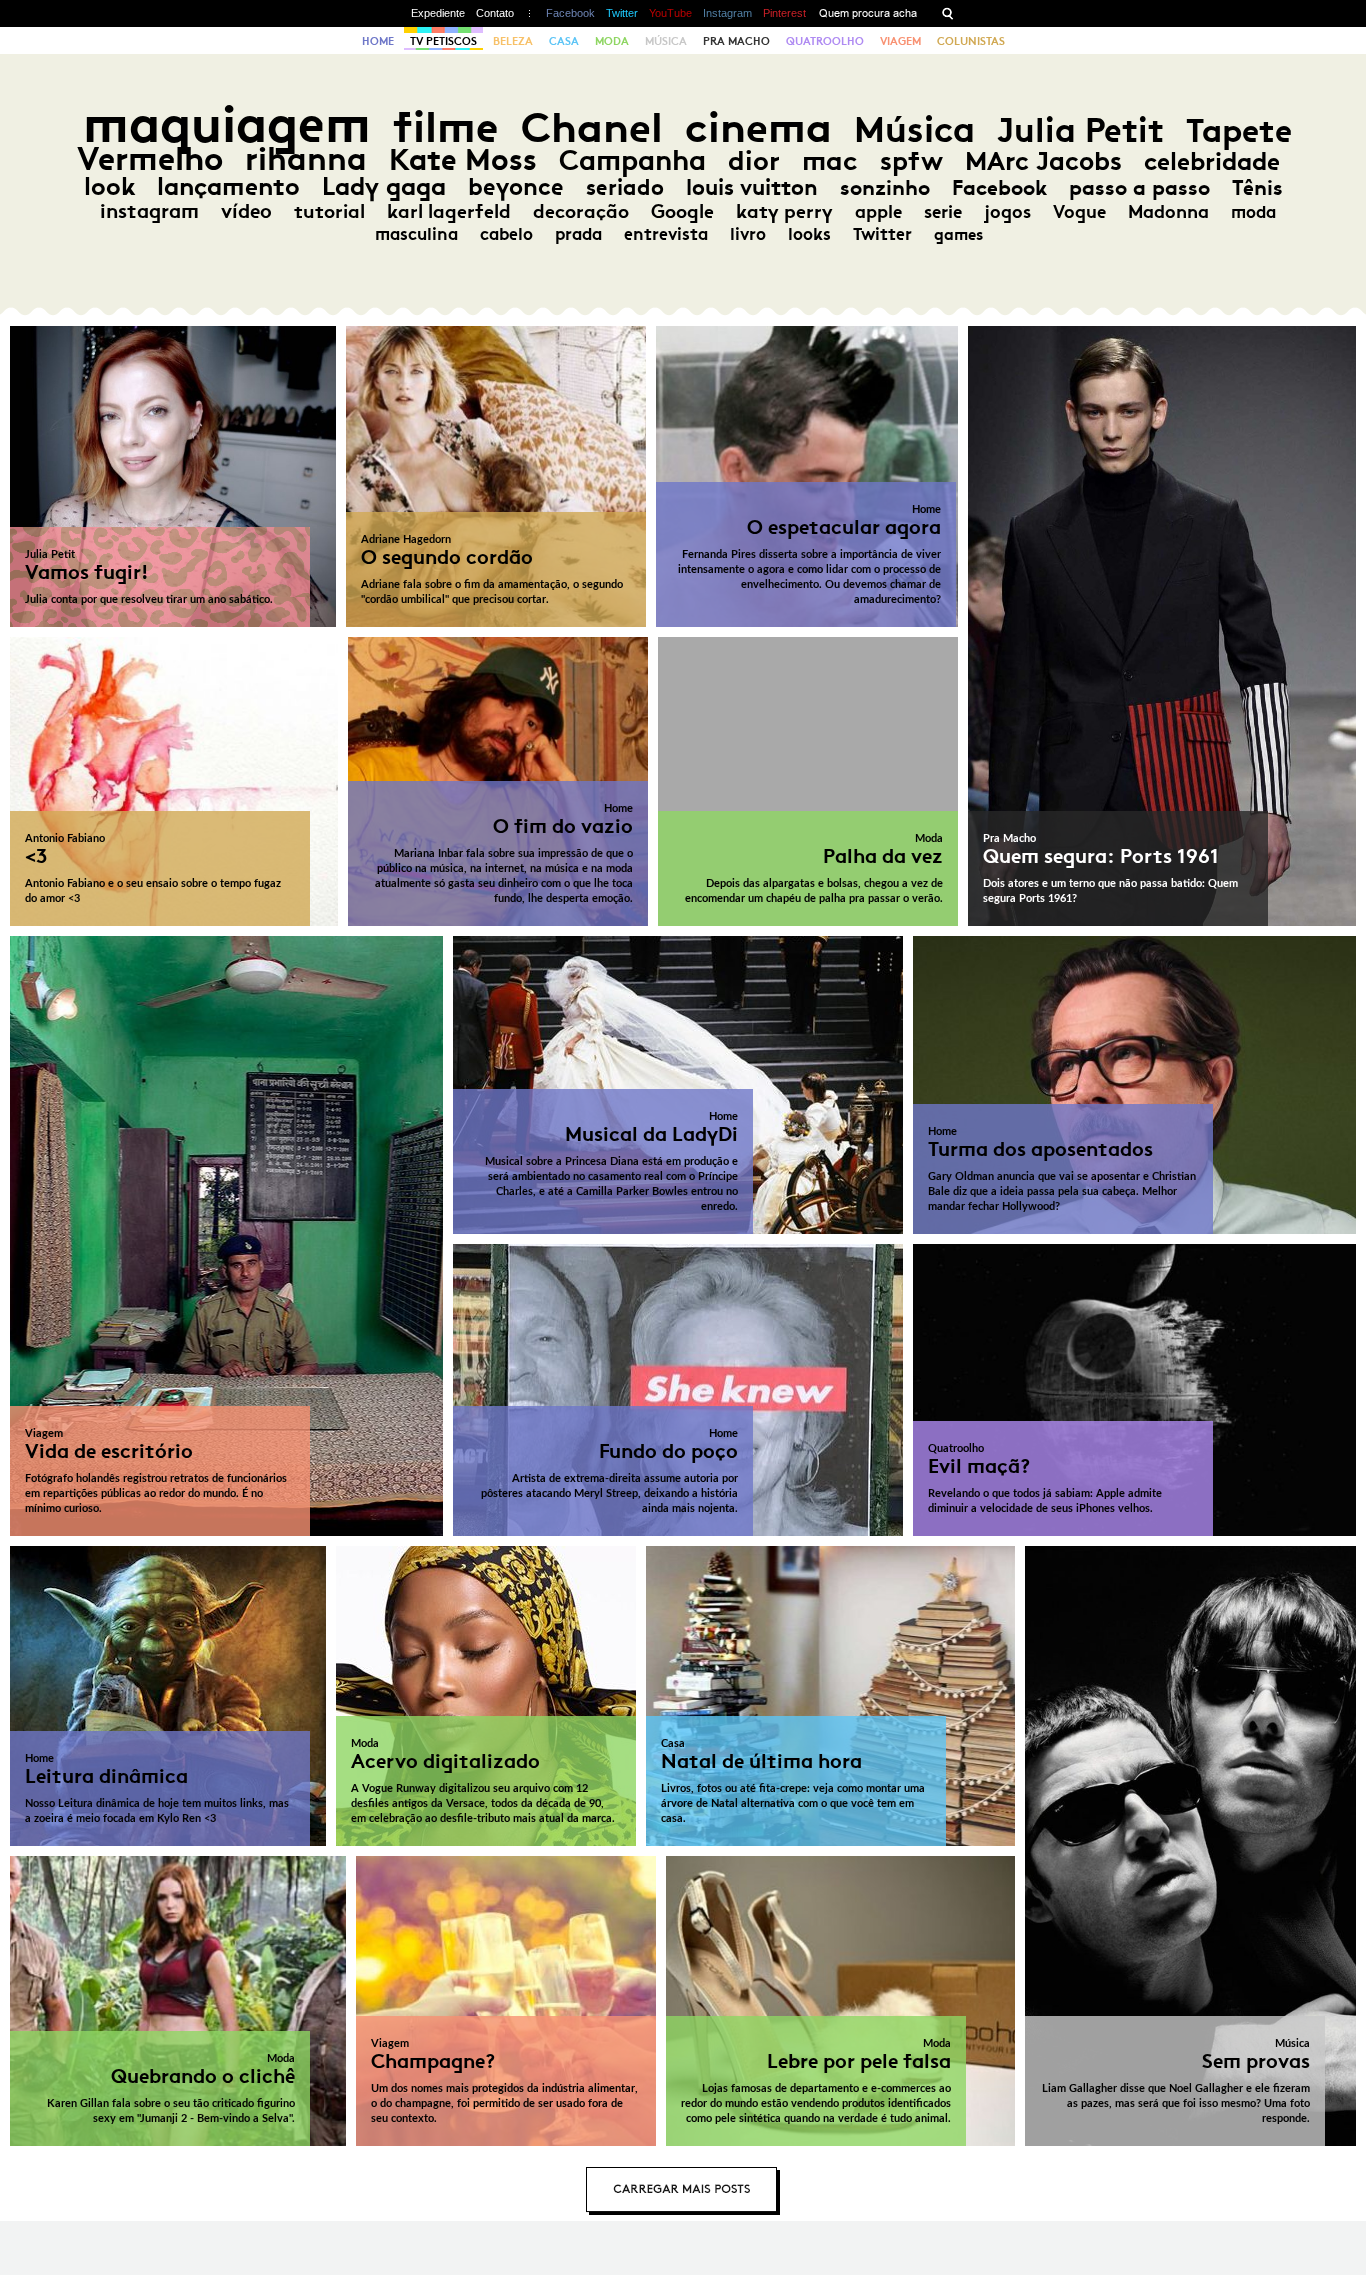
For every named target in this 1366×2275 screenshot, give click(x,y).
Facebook (570, 13)
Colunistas (971, 41)
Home (378, 41)
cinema (758, 127)
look (109, 186)
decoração (581, 211)
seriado (625, 187)
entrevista (666, 234)
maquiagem (227, 124)
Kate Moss (463, 159)
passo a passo (1139, 188)
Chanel (592, 127)
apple (878, 212)
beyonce (516, 187)
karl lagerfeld (449, 211)
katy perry (784, 211)
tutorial (329, 211)
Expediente (438, 13)
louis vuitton (752, 187)
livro (748, 234)
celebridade (1212, 161)
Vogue (1079, 212)
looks (809, 234)
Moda (612, 41)
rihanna (306, 159)
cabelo (506, 234)
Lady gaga (384, 186)
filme (446, 127)
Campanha (632, 160)
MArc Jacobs (1043, 161)
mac (830, 160)
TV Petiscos (443, 41)
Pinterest (784, 13)
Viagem (900, 41)
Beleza (513, 41)
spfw (911, 161)
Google (682, 211)
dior (754, 160)
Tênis (1257, 188)
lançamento (228, 186)
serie (943, 212)
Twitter (622, 13)
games (958, 234)
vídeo (246, 211)
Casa (564, 41)
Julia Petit (1080, 130)
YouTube (670, 13)
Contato (495, 13)
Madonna (1168, 212)
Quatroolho (825, 41)
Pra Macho (736, 41)
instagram (149, 211)
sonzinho (885, 187)
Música (666, 41)
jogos (1007, 212)
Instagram (727, 13)
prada (578, 234)
